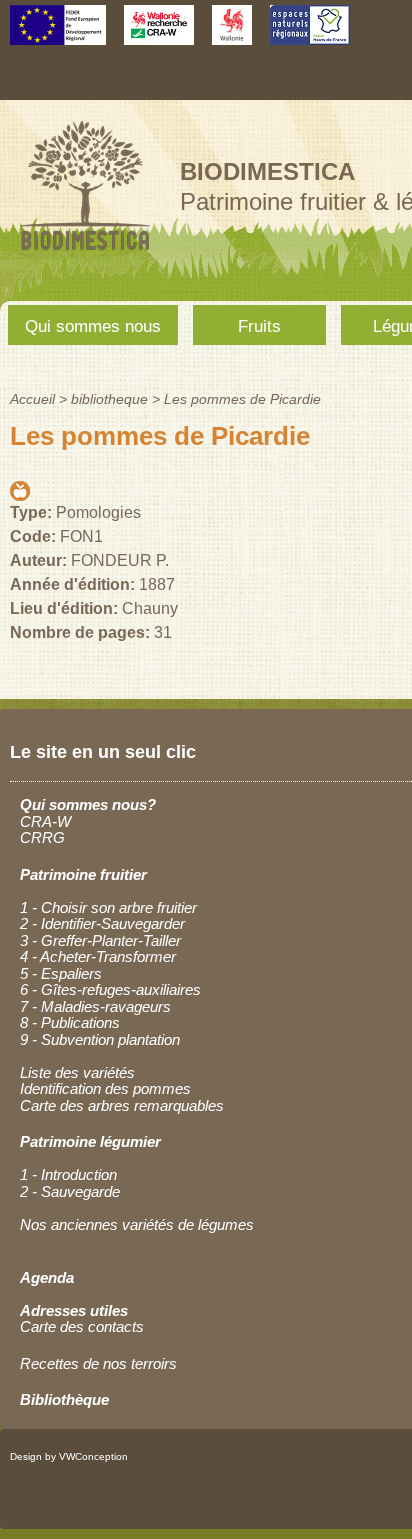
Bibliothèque (64, 1399)
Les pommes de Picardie (242, 399)
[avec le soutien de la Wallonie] (232, 35)
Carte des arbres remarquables (122, 1105)
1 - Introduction (68, 1174)
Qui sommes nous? (88, 804)
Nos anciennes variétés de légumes (137, 1224)
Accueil (32, 399)
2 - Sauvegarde (70, 1191)
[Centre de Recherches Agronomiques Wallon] (159, 35)
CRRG (42, 837)
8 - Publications (70, 1022)
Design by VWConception (69, 1456)
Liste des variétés (77, 1072)
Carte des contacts (82, 1326)
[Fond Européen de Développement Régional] (58, 35)
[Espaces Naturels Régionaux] (310, 35)
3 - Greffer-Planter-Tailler (100, 940)
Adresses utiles (74, 1310)
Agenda (47, 1277)
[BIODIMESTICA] (85, 252)
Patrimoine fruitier (83, 874)
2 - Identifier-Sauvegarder (102, 923)
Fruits (259, 326)
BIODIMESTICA (267, 171)
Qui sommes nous (93, 326)
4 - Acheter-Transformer (98, 956)
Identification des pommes (105, 1088)
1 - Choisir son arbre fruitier (108, 907)
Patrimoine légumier (90, 1141)
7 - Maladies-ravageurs (95, 1006)
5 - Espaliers (61, 973)
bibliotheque (109, 399)
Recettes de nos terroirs (98, 1363)
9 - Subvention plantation (100, 1039)
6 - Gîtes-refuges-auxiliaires (110, 989)
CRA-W (45, 821)
